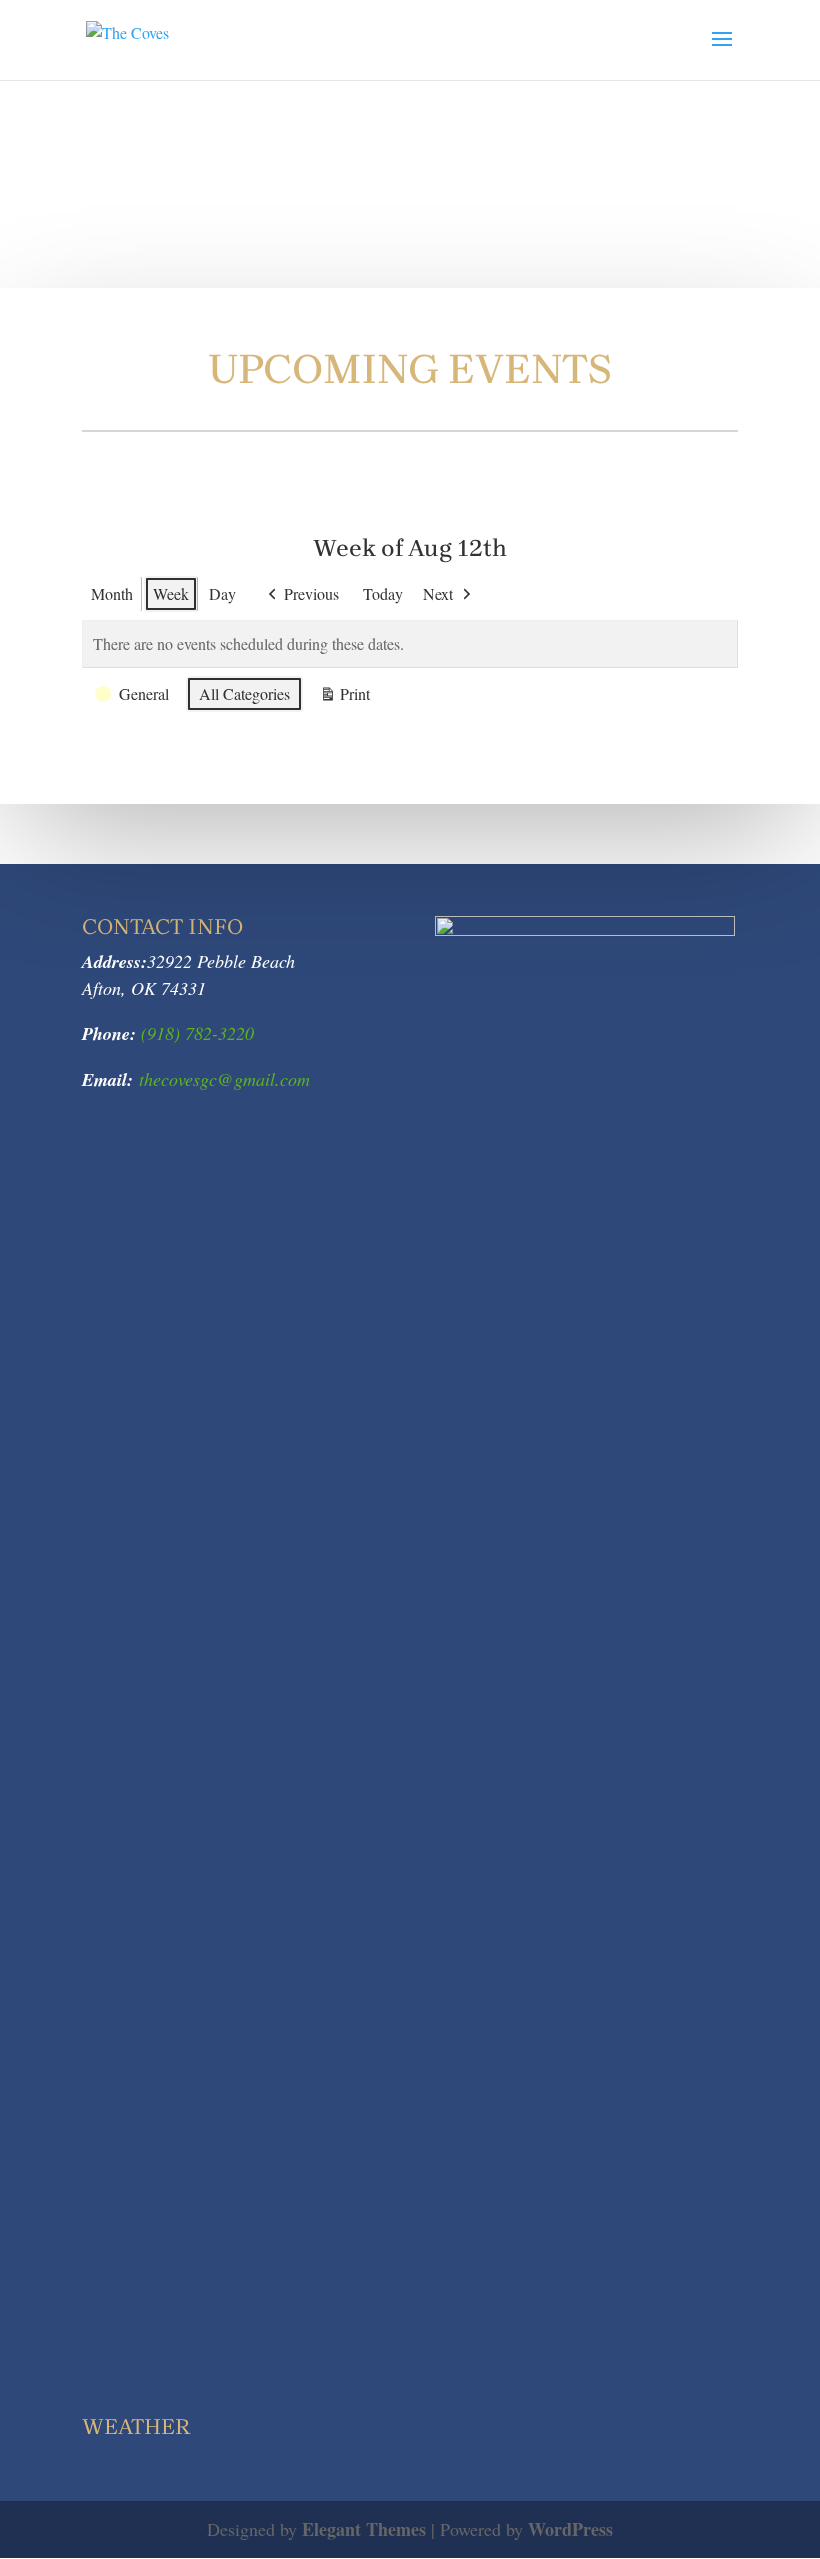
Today (383, 593)
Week (171, 593)
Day (222, 593)
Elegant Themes (364, 2529)
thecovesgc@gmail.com (224, 1079)
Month (112, 593)
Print (344, 697)
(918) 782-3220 (195, 1033)
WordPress (570, 2529)
